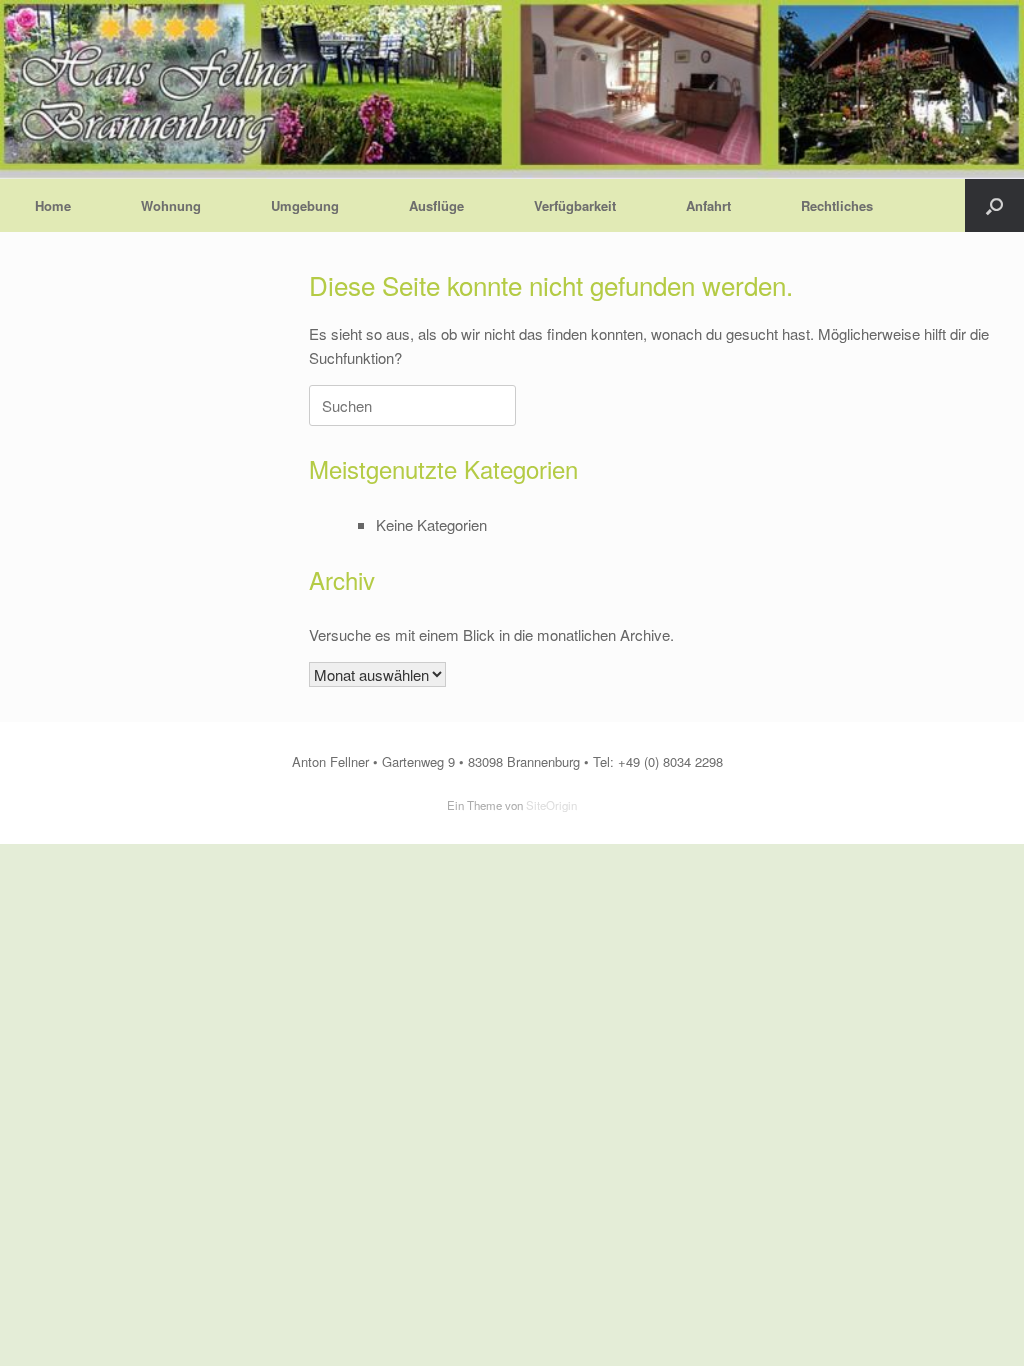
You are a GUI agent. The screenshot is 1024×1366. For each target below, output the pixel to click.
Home (53, 205)
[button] (994, 205)
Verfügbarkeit (575, 205)
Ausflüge (436, 205)
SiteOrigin (551, 805)
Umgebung (305, 205)
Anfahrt (708, 205)
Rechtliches (837, 205)
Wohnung (171, 205)
